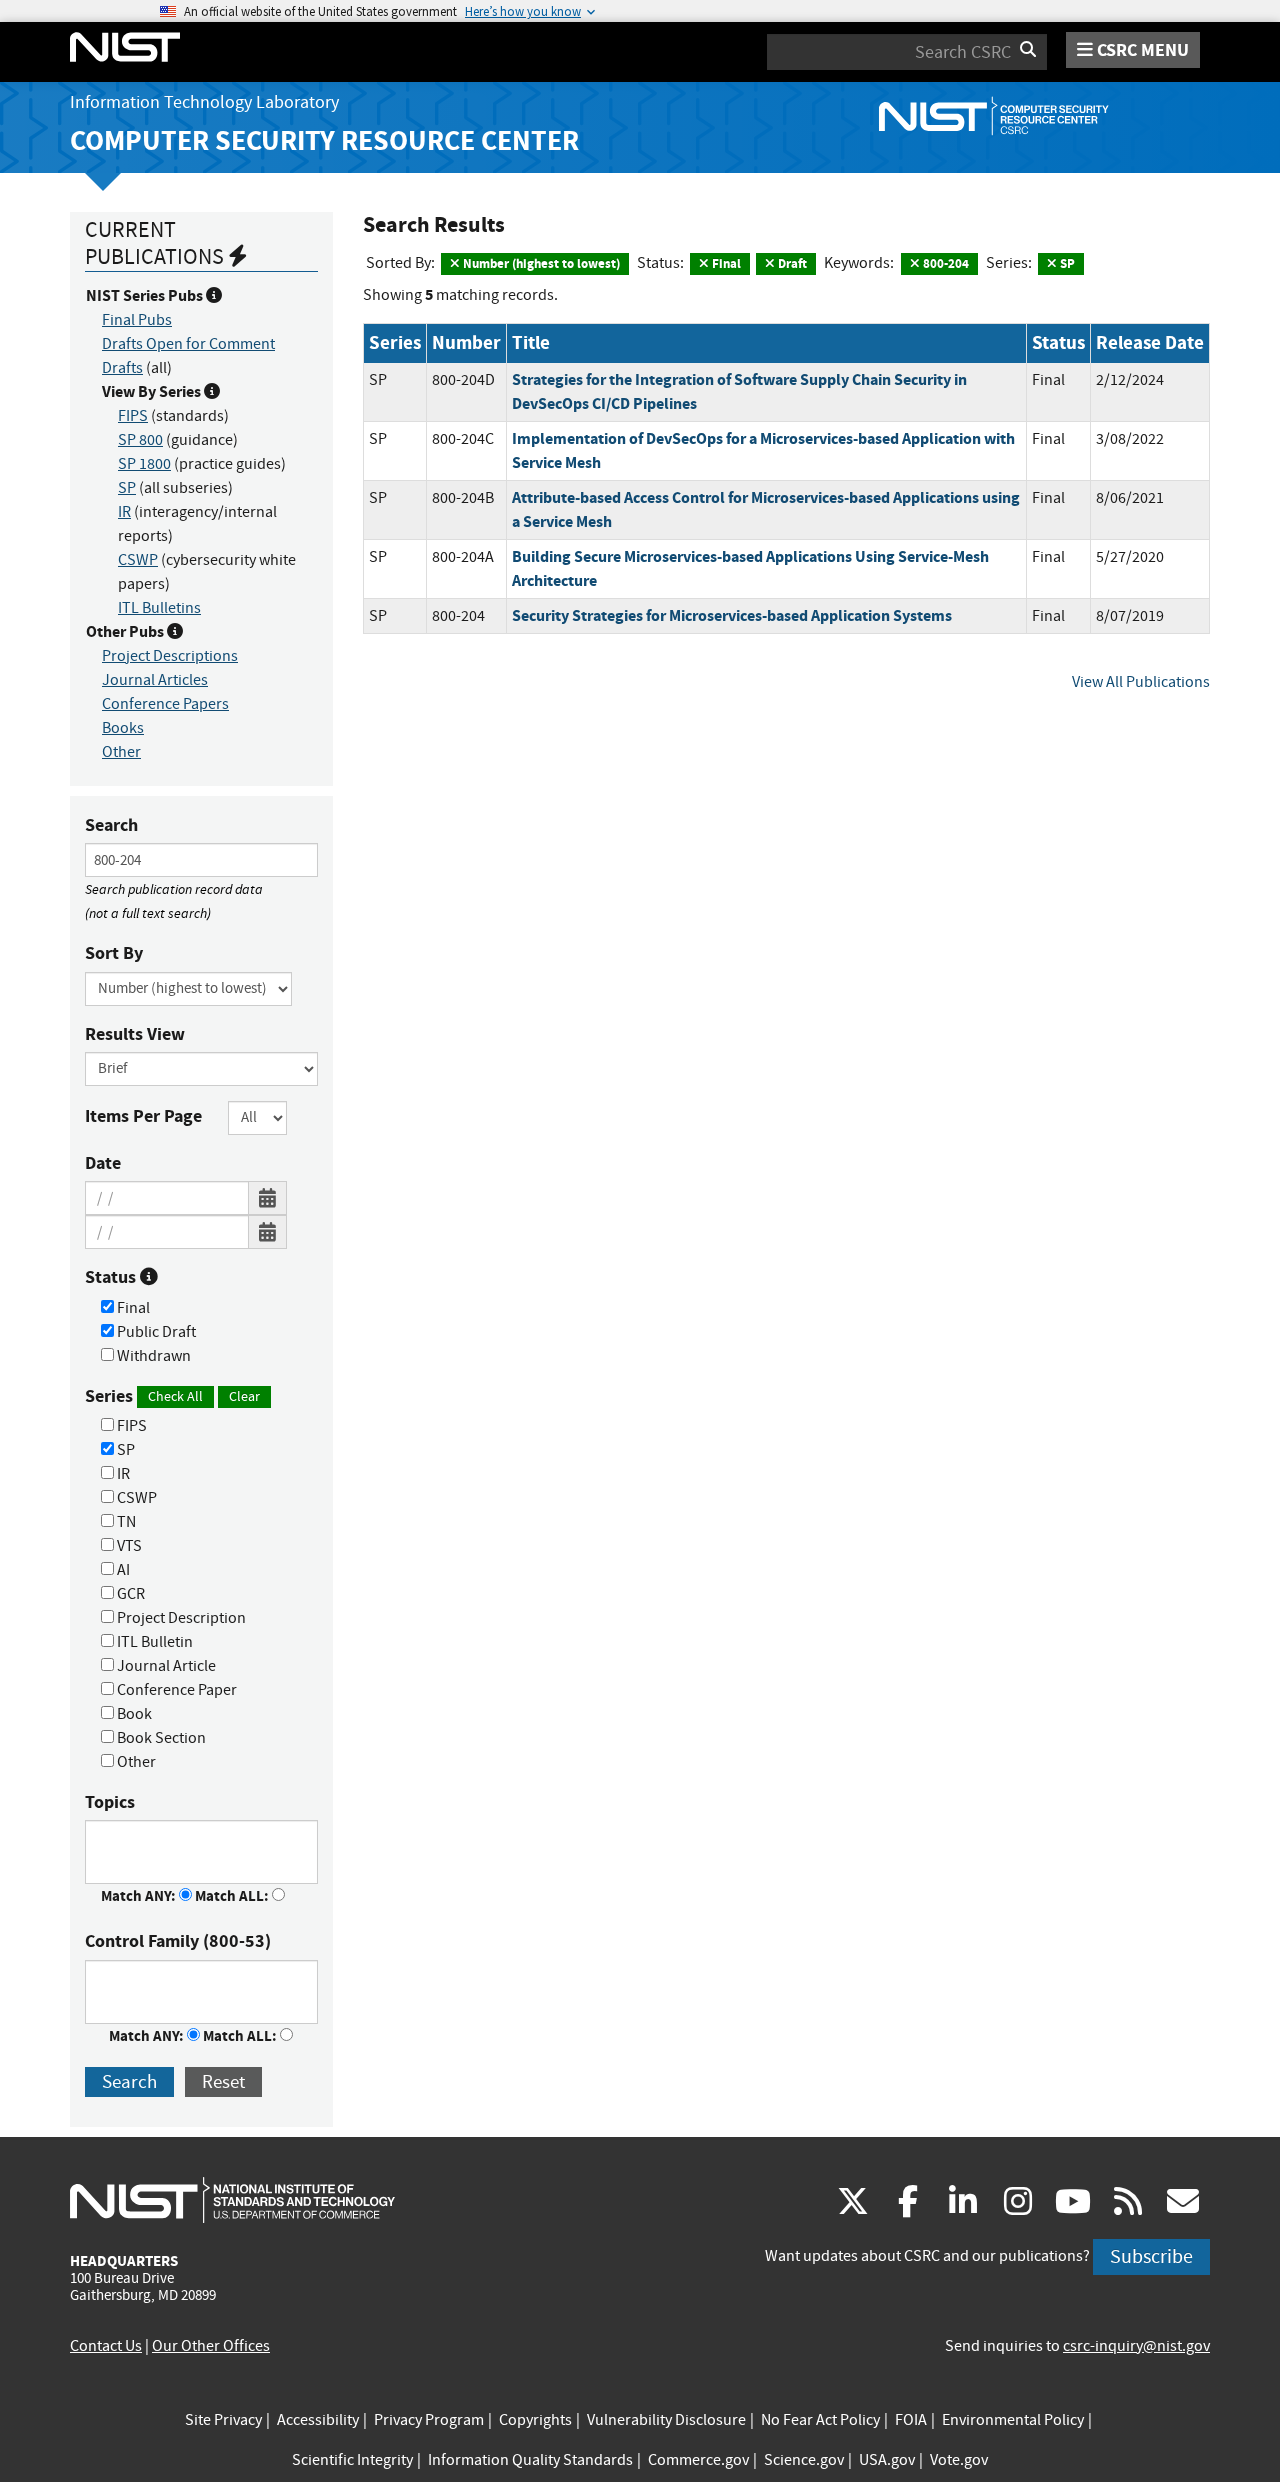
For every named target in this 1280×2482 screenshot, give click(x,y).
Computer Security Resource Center (324, 140)
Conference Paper (175, 1690)
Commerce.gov (698, 2460)
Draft (791, 263)
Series (172, 1396)
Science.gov (804, 2460)
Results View (135, 1034)
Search (111, 825)
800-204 (944, 263)
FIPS (133, 416)
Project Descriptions (170, 656)
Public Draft (155, 1332)
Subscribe (1151, 2256)
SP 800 (140, 440)
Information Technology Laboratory (204, 102)
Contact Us (106, 2346)
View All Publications (1141, 682)
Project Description (180, 1618)
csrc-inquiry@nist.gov (1136, 2346)
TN (125, 1522)
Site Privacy (223, 2420)
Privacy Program (429, 2420)
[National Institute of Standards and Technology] (232, 2199)
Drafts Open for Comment (188, 344)
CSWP (138, 560)
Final (132, 1308)
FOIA (911, 2420)
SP (127, 488)
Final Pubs (137, 320)
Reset (223, 2081)
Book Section (160, 1738)
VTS (128, 1546)
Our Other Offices (211, 2346)
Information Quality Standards (530, 2460)
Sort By (114, 953)
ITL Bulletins (159, 608)
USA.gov (887, 2460)
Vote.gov (959, 2460)
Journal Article (165, 1666)
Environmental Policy (1013, 2420)
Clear (244, 1396)
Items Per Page (143, 1116)
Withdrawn (152, 1356)
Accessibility (318, 2420)
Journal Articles (155, 680)
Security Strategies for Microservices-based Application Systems (732, 615)
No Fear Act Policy (820, 2420)
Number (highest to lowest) (540, 263)
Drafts (122, 368)
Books (123, 728)
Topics (110, 1802)
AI (122, 1570)
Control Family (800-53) (178, 1941)
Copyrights (535, 2420)
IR (124, 512)
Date (103, 1163)
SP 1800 (144, 464)
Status (112, 1277)
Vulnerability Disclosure (666, 2420)
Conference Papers (165, 704)
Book (133, 1714)
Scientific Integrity (352, 2460)
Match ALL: (233, 1896)
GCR (129, 1594)
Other (121, 752)
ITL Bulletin (153, 1642)
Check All (175, 1396)
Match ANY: (140, 1896)
